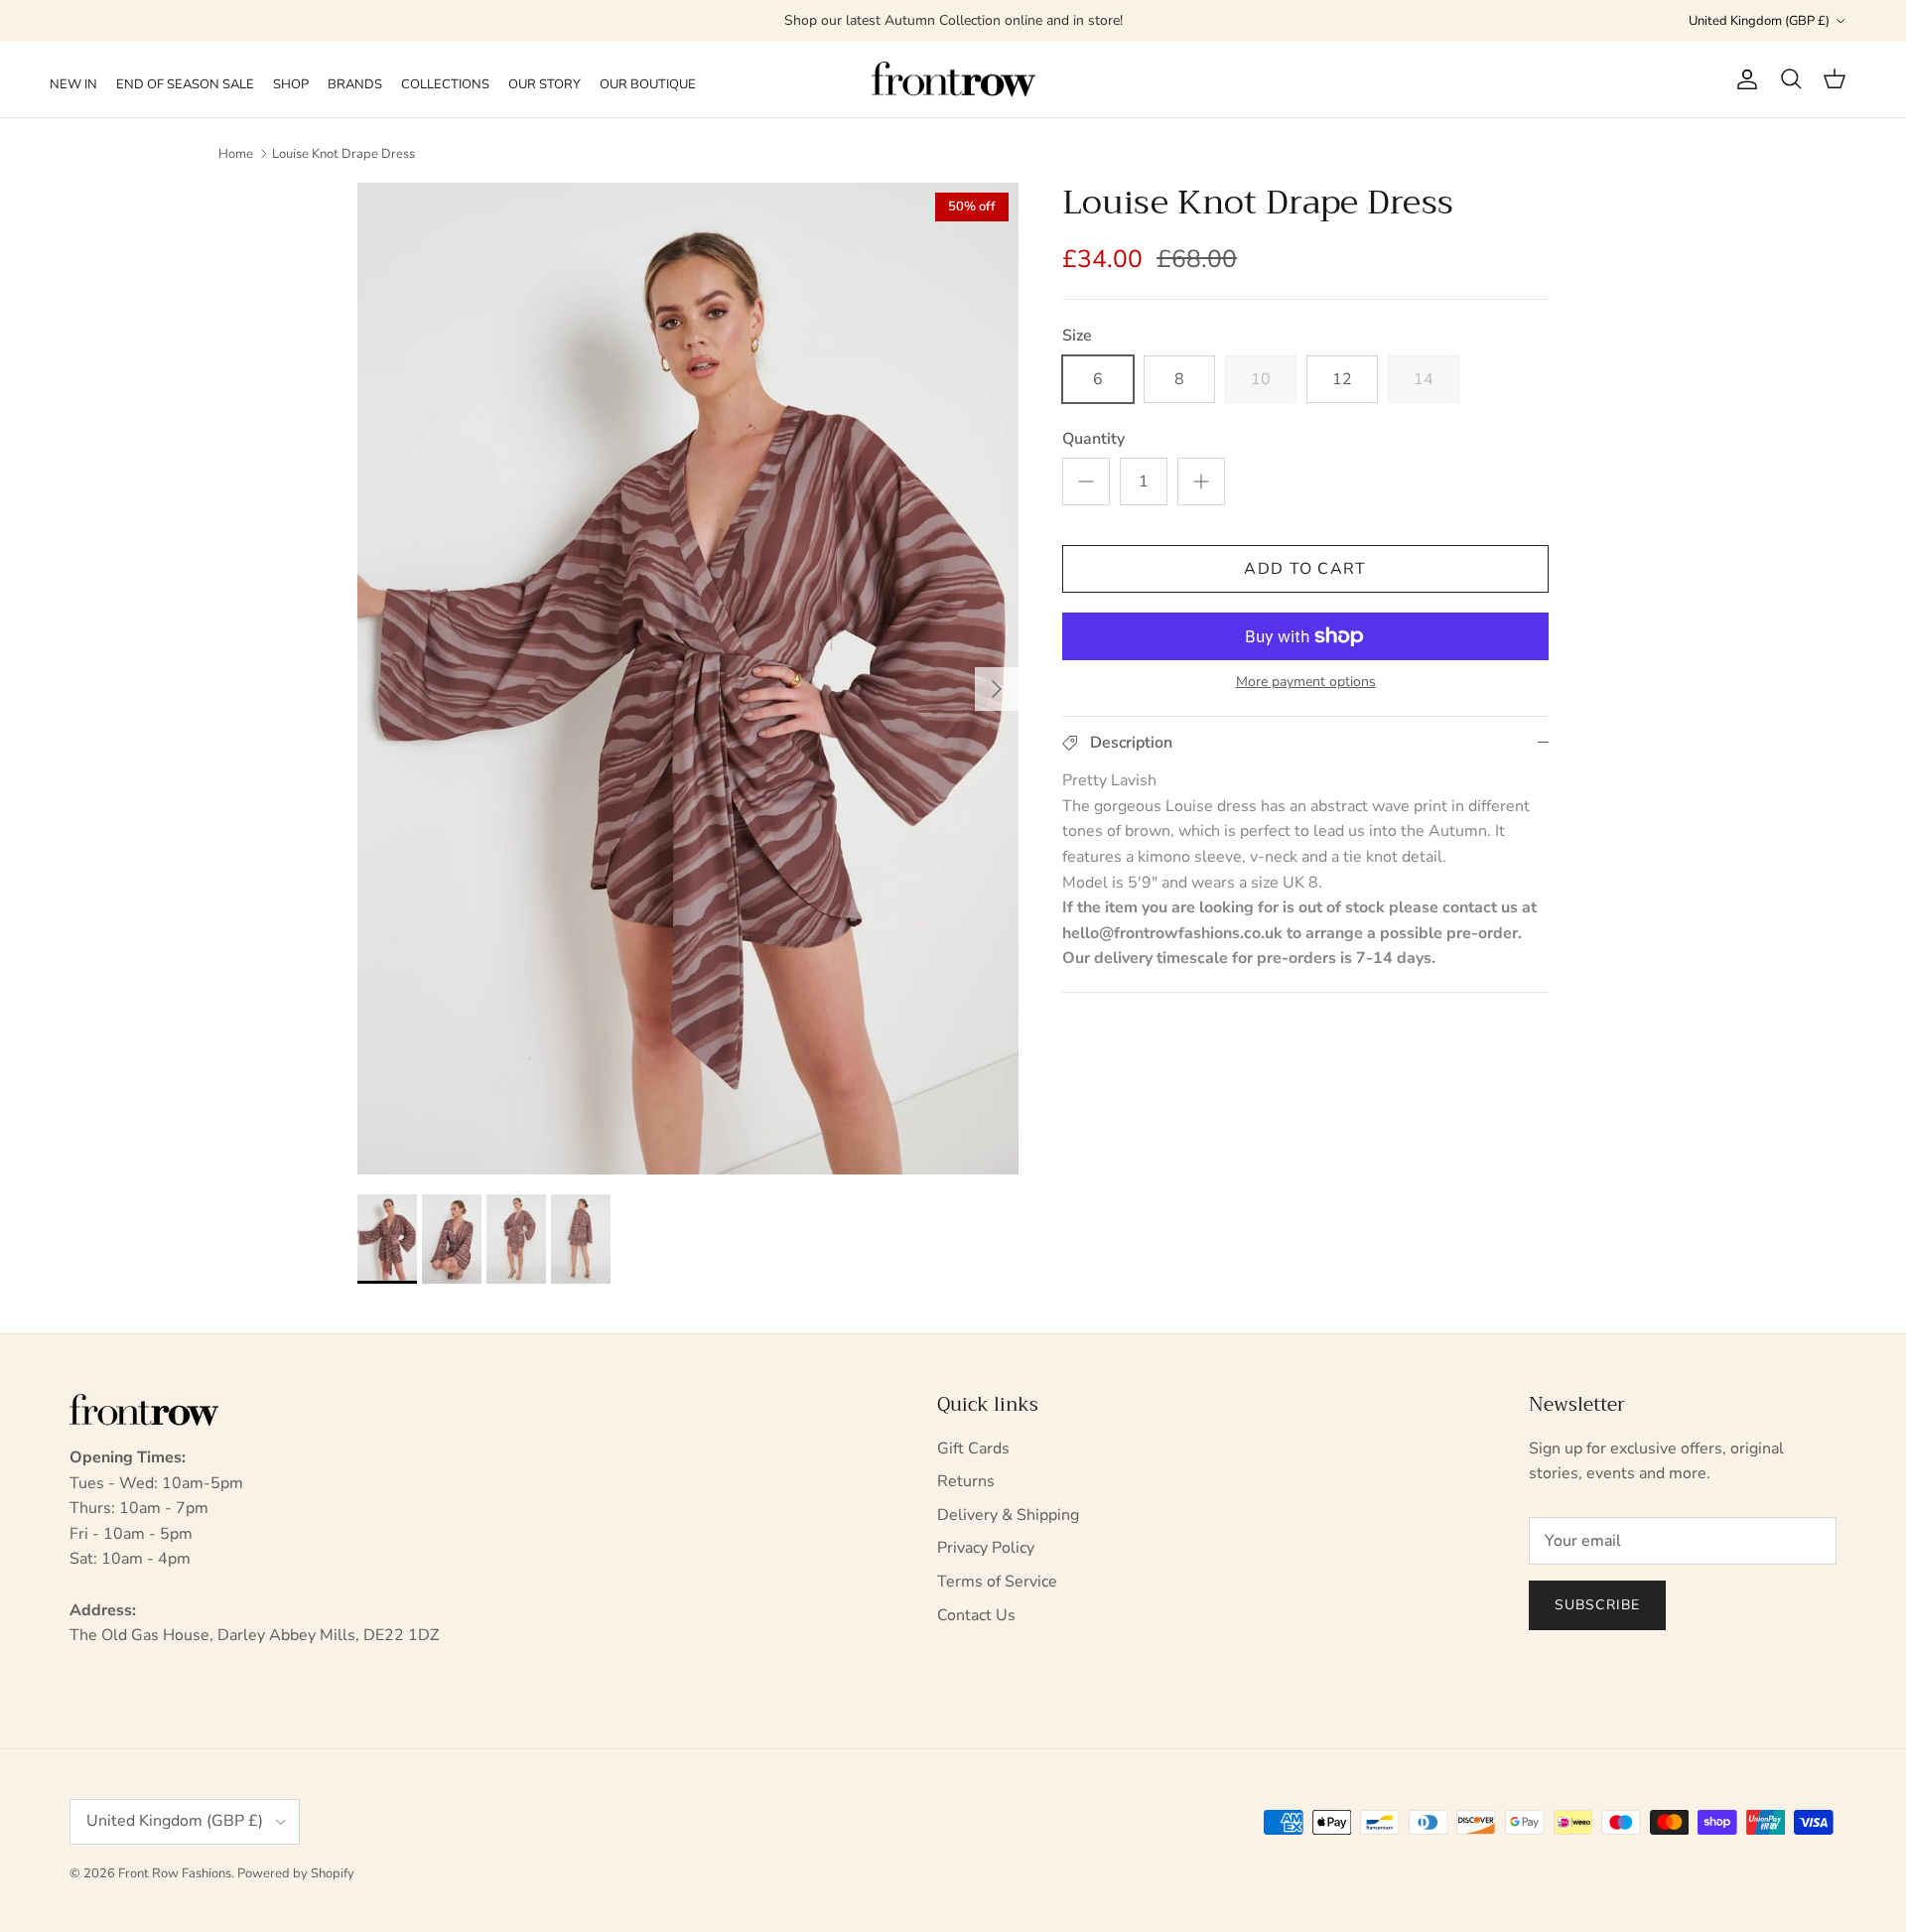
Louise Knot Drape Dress (343, 154)
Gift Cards (973, 1449)
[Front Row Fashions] (953, 79)
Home (236, 154)
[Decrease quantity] (1086, 482)
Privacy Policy (986, 1548)
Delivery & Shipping (1008, 1515)
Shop (291, 84)
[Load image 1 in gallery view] (688, 679)
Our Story (545, 84)
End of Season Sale (185, 84)
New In (73, 84)
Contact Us (976, 1615)
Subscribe (1597, 1605)
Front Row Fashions (175, 1873)
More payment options (1306, 683)
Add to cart (1305, 569)
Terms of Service (997, 1582)
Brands (355, 84)
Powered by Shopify (296, 1873)
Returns (966, 1481)
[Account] (1743, 79)
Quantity (1093, 439)
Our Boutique (648, 84)
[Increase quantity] (1201, 482)
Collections (445, 84)
